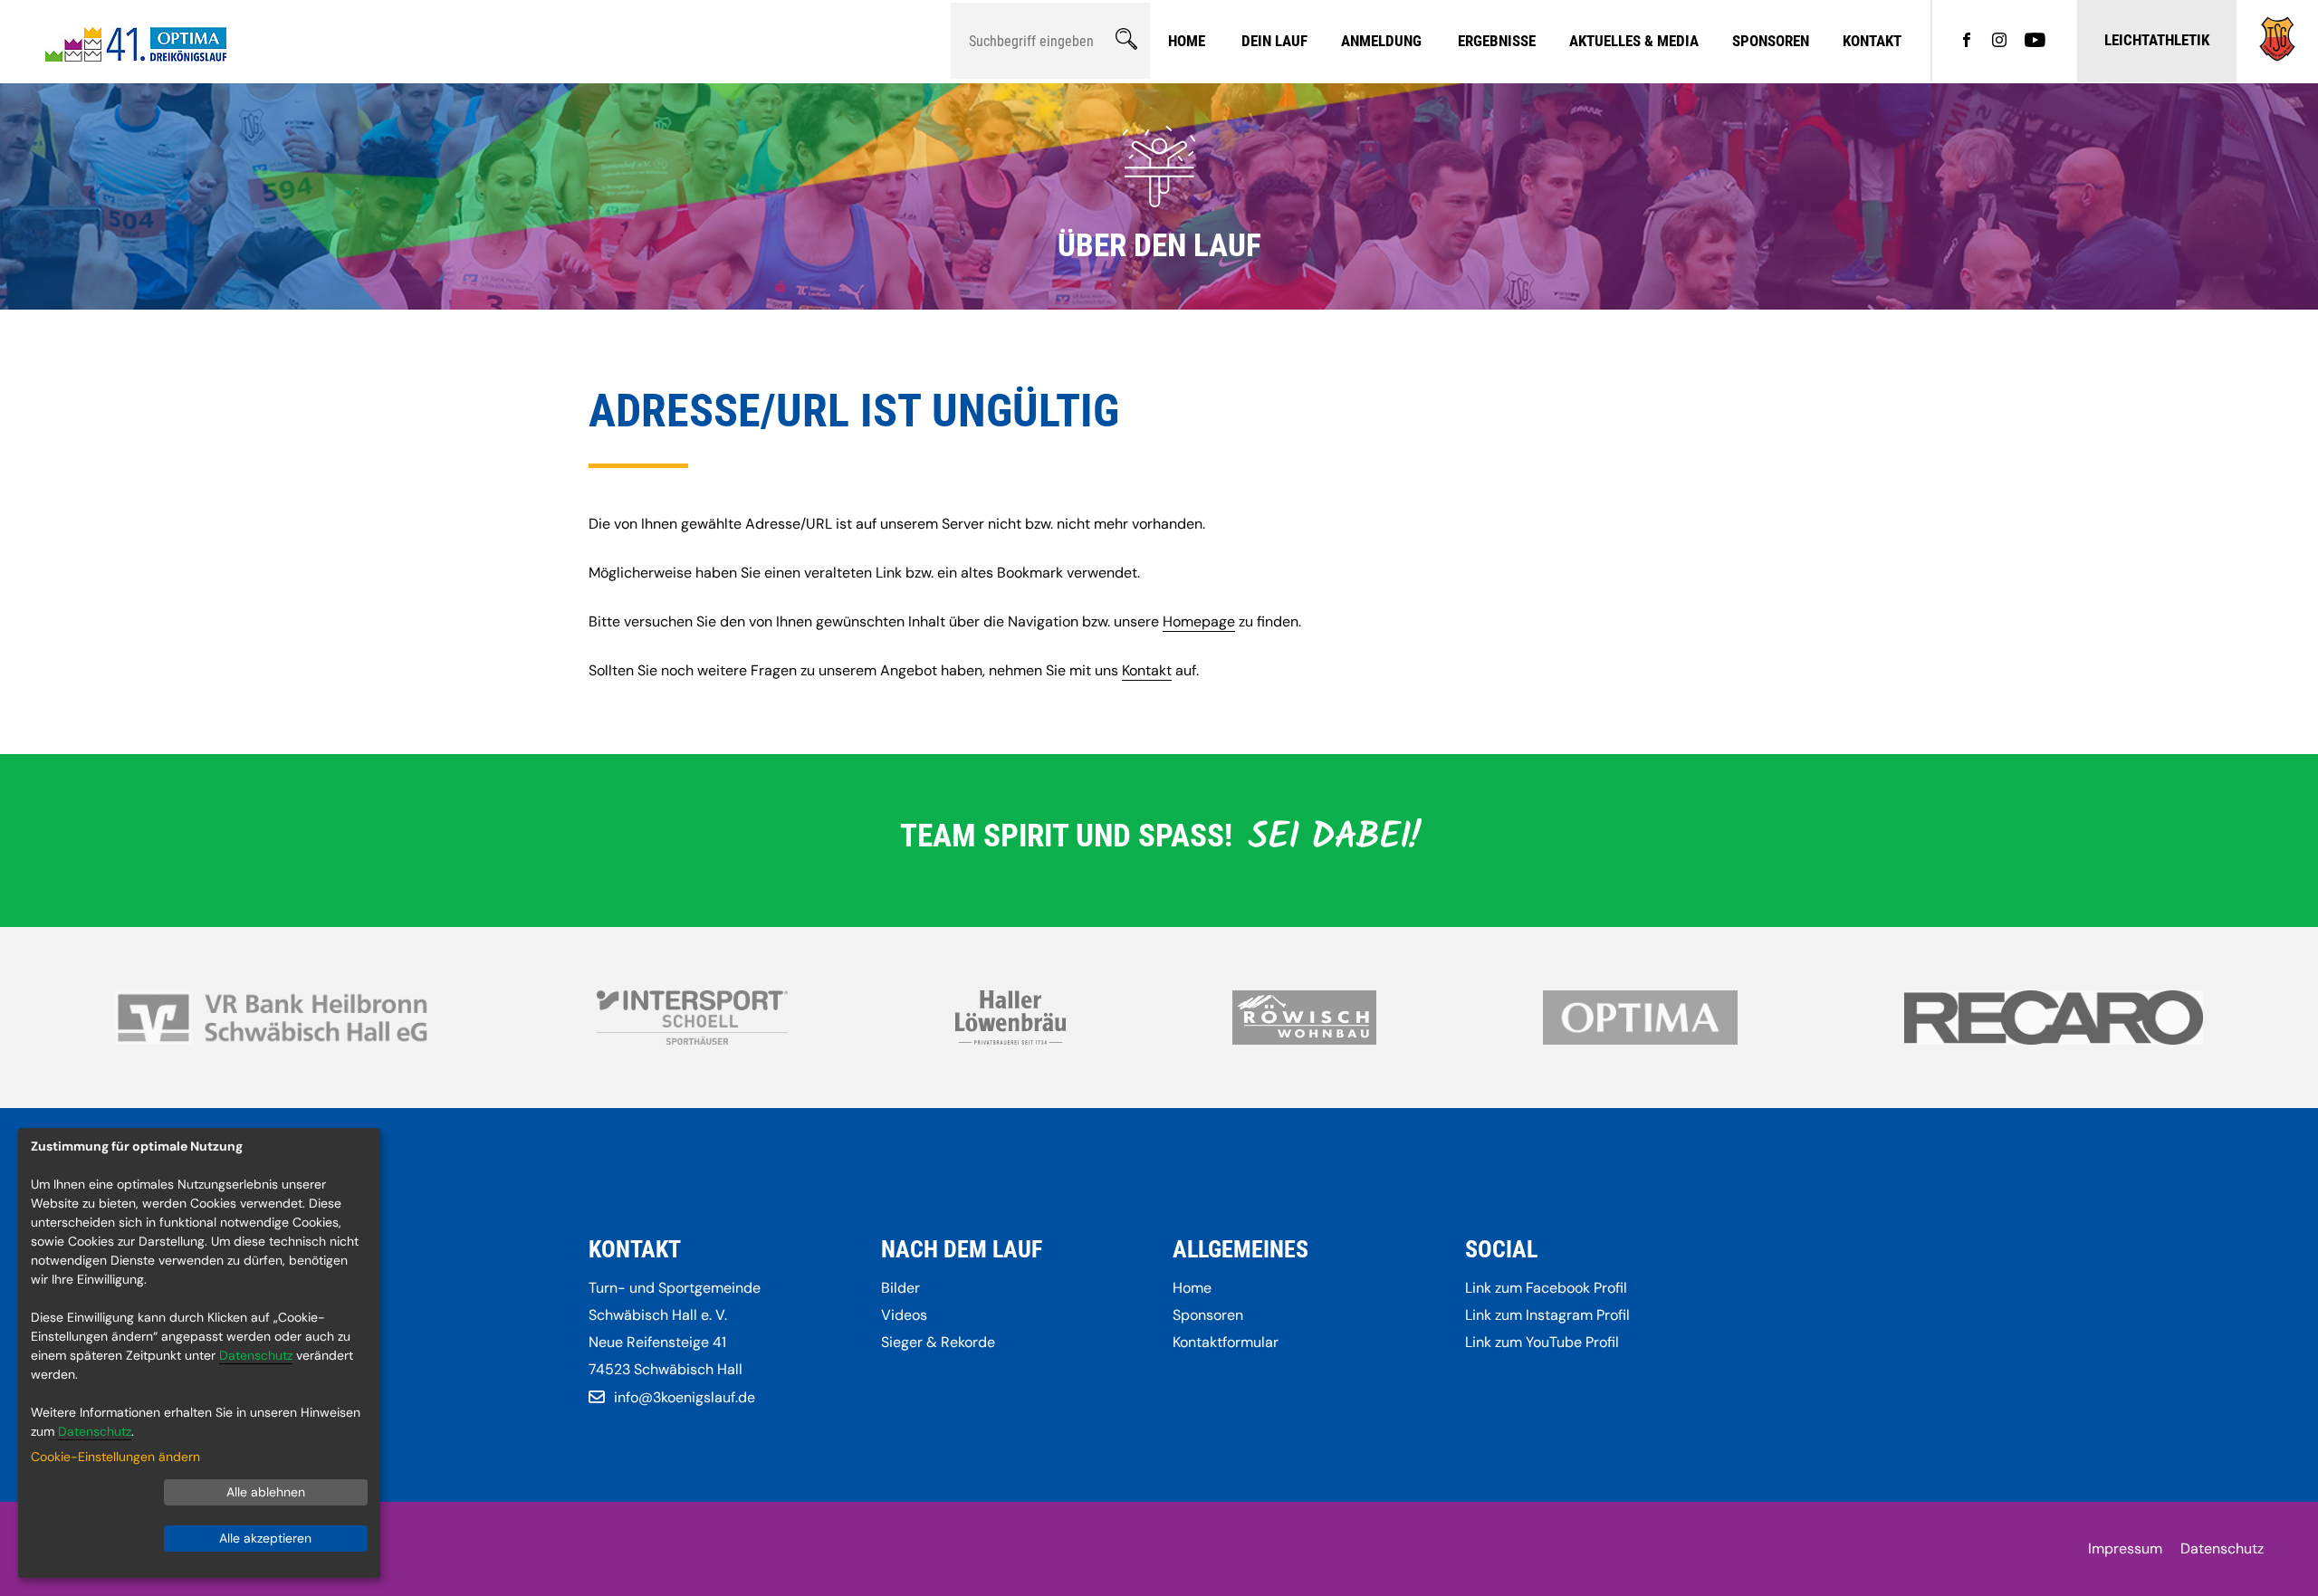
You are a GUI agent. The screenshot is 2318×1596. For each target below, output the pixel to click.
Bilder (900, 1288)
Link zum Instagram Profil (1547, 1315)
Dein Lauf (1274, 41)
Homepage (1199, 621)
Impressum (2125, 1548)
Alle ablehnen (266, 1492)
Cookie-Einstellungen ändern (115, 1457)
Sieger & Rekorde (938, 1342)
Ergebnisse (1497, 41)
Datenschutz (2222, 1548)
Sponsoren (1771, 41)
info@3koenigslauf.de (685, 1397)
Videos (904, 1315)
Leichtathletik (2157, 40)
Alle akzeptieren (265, 1538)
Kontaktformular (1226, 1342)
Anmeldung (1381, 41)
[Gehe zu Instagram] (1999, 42)
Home (1187, 41)
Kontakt (1872, 41)
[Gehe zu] (2277, 57)
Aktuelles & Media (1634, 41)
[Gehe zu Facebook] (1967, 42)
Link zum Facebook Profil (1546, 1288)
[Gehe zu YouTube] (2035, 42)
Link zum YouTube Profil (1542, 1342)
